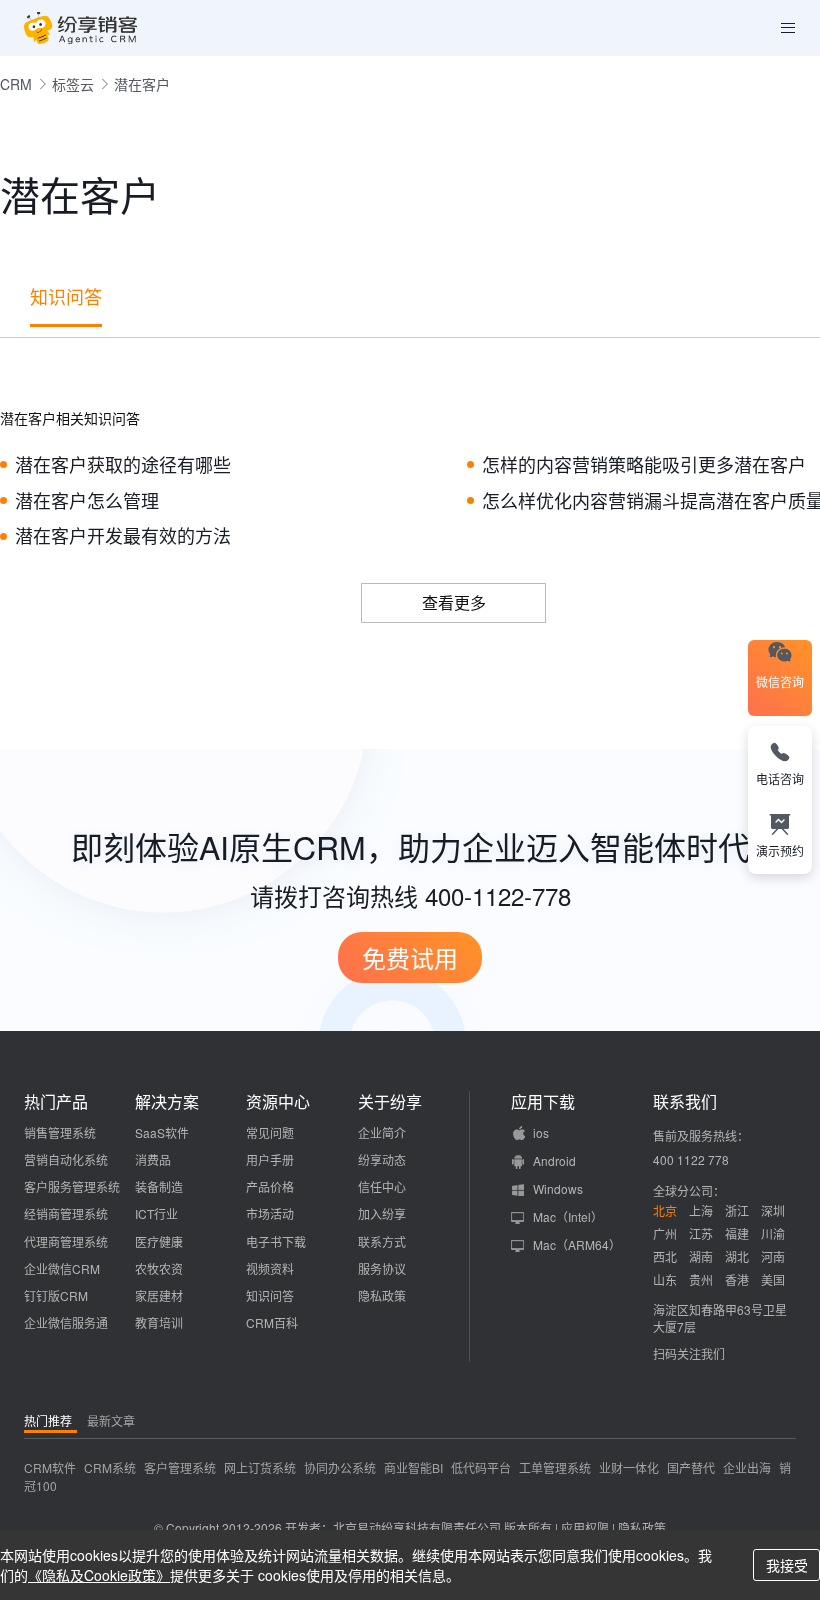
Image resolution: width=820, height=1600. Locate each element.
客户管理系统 (180, 1467)
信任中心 (382, 1186)
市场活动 (270, 1213)
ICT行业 (156, 1213)
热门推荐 (48, 1420)
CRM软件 (50, 1467)
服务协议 (382, 1268)
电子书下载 (276, 1241)
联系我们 (685, 1102)
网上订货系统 (260, 1467)
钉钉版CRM (56, 1295)
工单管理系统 (555, 1467)
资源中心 (278, 1102)
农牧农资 (159, 1268)
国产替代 (691, 1467)
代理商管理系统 (66, 1241)
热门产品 (56, 1102)
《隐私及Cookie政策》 (99, 1575)
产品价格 (270, 1186)
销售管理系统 (60, 1132)
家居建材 (159, 1295)
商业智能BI (413, 1467)
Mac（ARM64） (577, 1244)
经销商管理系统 (66, 1213)
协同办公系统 (340, 1467)
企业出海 (747, 1467)
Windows (558, 1188)
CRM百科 (272, 1322)
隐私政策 (382, 1295)
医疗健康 (159, 1241)
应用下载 (543, 1102)
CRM (16, 84)
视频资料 (270, 1268)
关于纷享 (390, 1102)
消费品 (153, 1159)
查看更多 (454, 602)
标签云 (73, 84)
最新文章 (111, 1420)
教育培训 (159, 1322)
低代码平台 (481, 1467)
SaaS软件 (162, 1132)
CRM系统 (110, 1467)
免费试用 (410, 957)
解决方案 (167, 1102)
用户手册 (270, 1159)
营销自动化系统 (66, 1159)
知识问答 (66, 296)
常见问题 (270, 1132)
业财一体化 (629, 1467)
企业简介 (382, 1132)
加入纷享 (382, 1213)
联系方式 (382, 1241)
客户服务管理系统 (72, 1186)
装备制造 (159, 1186)
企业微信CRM (62, 1268)
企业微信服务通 (66, 1322)
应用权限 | (589, 1527)
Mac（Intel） (568, 1216)
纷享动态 (382, 1159)
